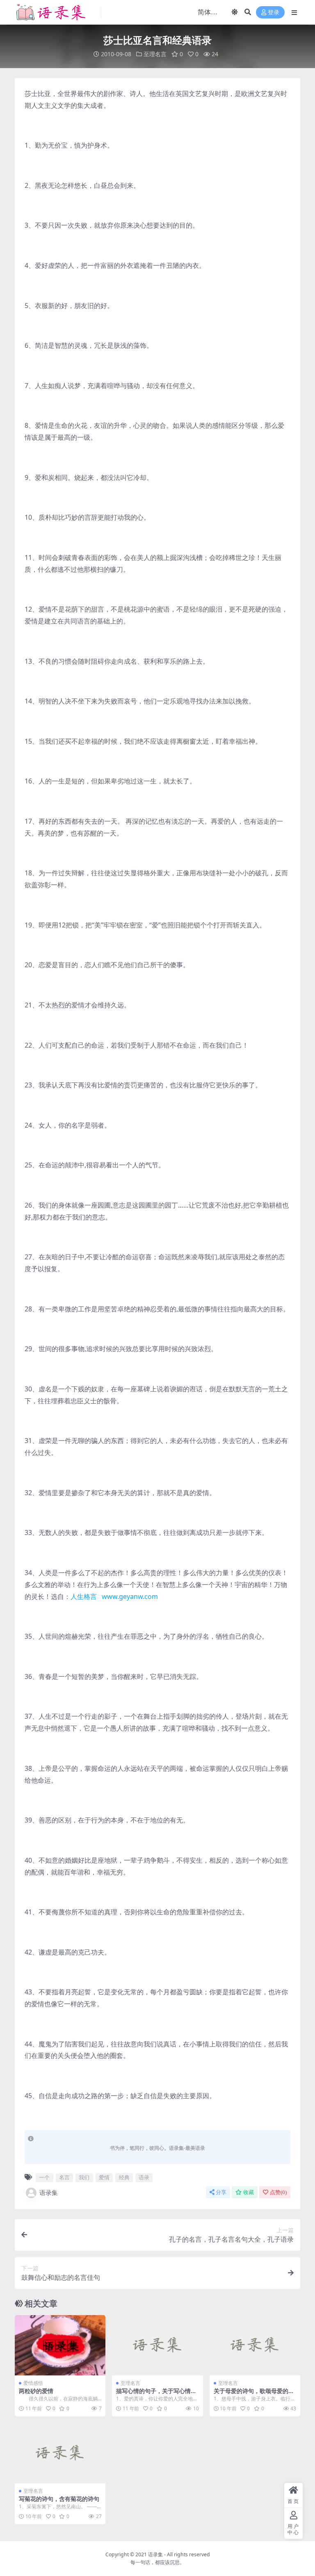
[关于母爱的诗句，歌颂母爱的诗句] (255, 2345)
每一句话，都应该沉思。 (157, 2562)
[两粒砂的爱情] (60, 2345)
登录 (274, 13)
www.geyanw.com (130, 1596)
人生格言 (84, 1596)
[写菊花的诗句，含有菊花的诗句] (60, 2453)
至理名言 (155, 54)
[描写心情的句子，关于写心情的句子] (157, 2345)
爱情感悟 (33, 2383)
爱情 (104, 2177)
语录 (144, 2177)
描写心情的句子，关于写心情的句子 (156, 2394)
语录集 (49, 2192)
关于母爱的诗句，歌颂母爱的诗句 (254, 2394)
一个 (44, 2177)
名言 (64, 2177)
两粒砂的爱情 (36, 2391)
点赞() (278, 2192)
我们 (84, 2177)
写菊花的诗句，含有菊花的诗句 (59, 2499)
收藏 (249, 2192)
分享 (221, 2192)
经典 (124, 2177)
